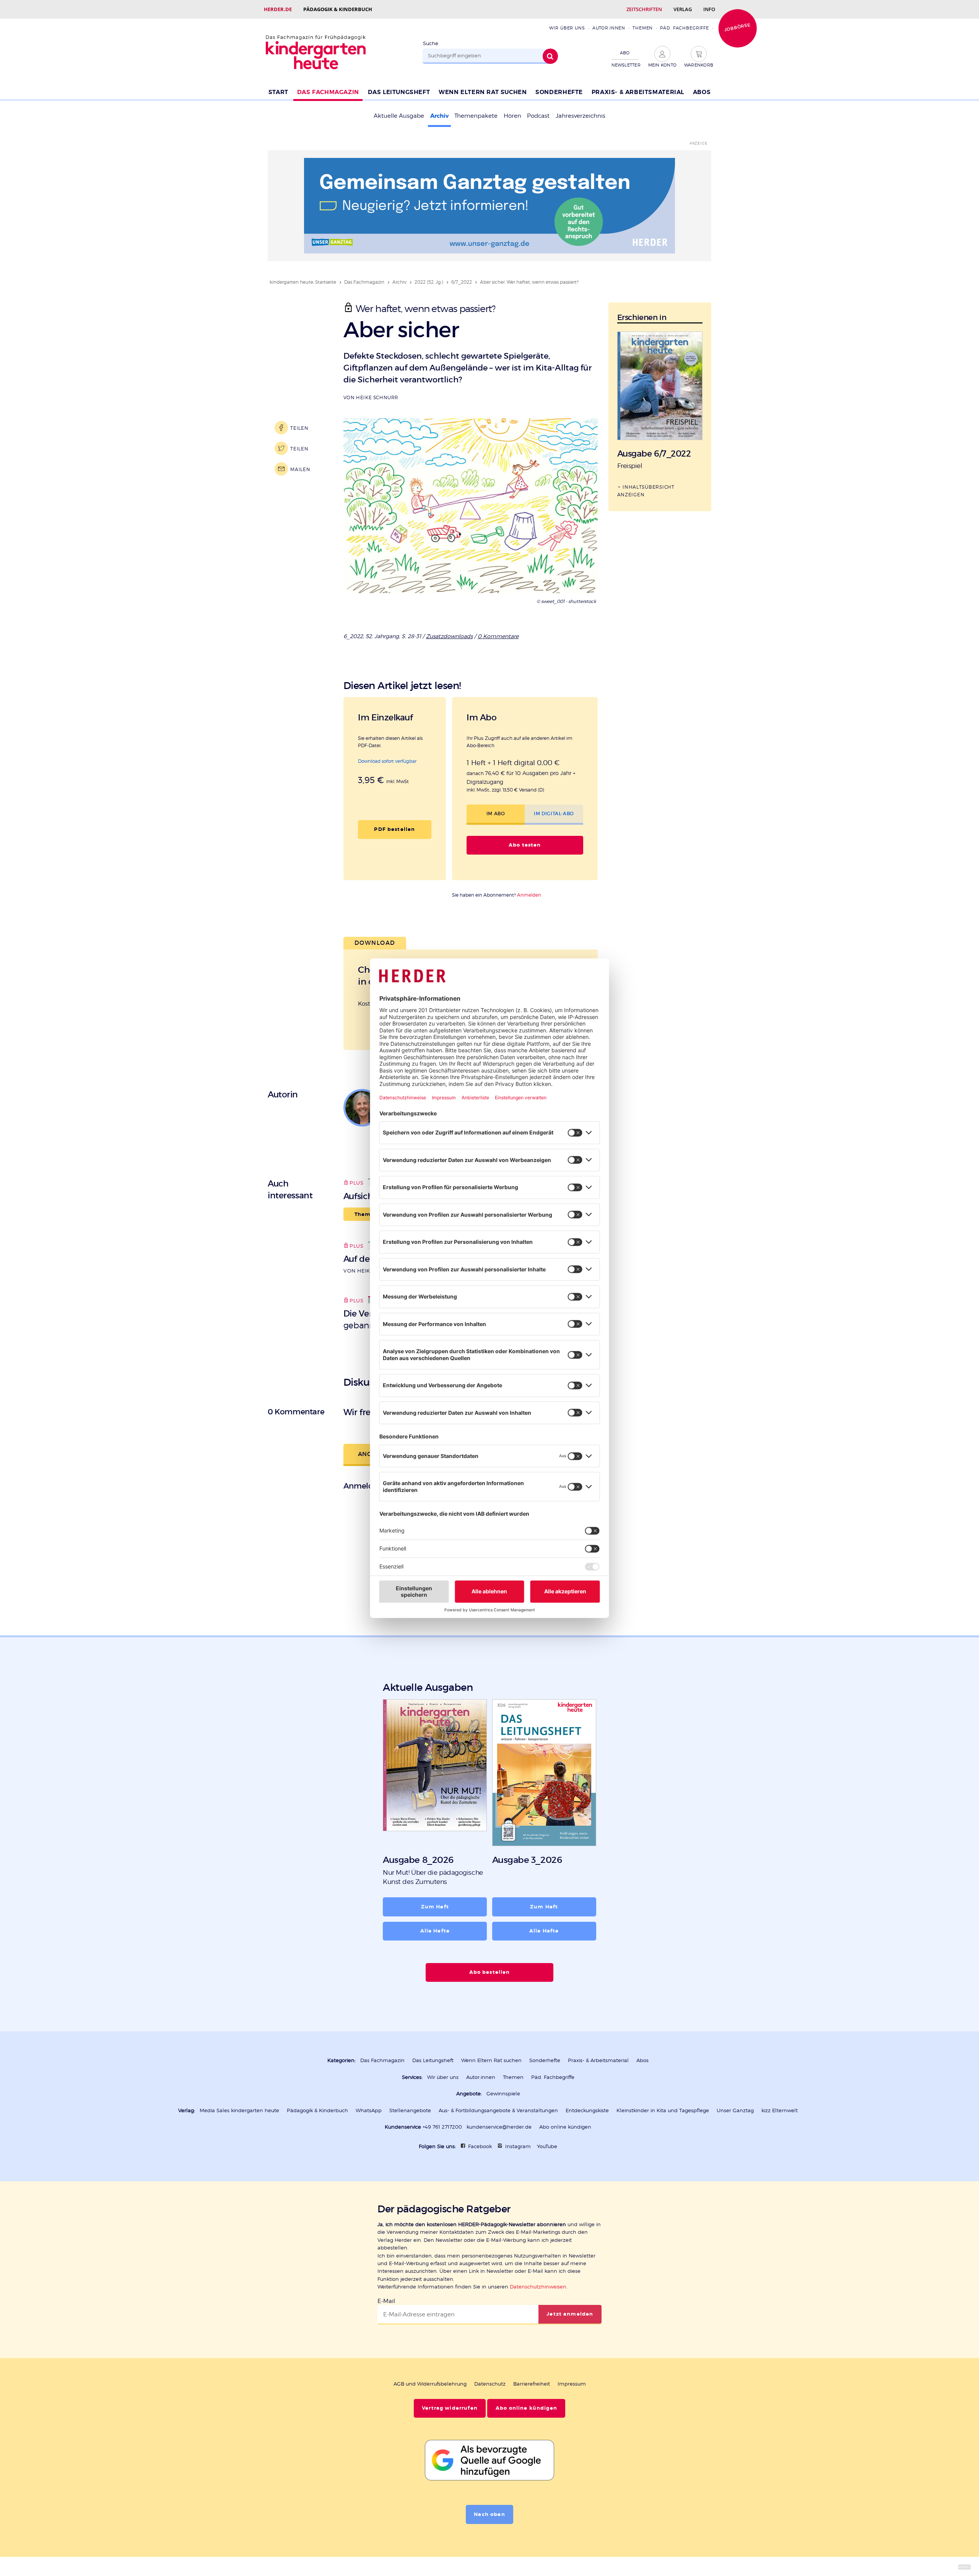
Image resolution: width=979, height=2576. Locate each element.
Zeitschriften (644, 9)
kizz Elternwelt (780, 2110)
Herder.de (278, 9)
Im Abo (496, 813)
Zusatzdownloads (449, 636)
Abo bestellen (490, 1972)
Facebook (480, 2146)
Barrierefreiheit (532, 2384)
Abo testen (525, 845)
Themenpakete (476, 116)
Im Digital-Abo (554, 813)
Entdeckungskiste (587, 2110)
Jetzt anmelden (570, 2314)
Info (709, 9)
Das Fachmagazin (328, 92)
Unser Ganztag (735, 2110)
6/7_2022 (462, 282)
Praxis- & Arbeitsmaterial (638, 92)
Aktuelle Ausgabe (399, 116)
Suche (431, 43)
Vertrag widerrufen (450, 2408)
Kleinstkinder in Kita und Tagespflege (663, 2110)
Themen (643, 28)
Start (278, 92)
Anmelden (529, 895)
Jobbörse (737, 27)
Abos (702, 92)
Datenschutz (490, 2384)
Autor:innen (609, 28)
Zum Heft (435, 1907)
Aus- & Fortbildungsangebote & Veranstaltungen (498, 2110)
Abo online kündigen (565, 2127)
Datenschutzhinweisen (538, 2287)
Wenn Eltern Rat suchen (483, 92)
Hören (512, 116)
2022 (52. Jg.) (429, 282)
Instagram (518, 2146)
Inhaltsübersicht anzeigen (646, 491)
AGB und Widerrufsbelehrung (430, 2384)
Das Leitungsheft (399, 92)
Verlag (683, 9)
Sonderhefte (559, 92)
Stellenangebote (410, 2110)
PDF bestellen (394, 829)
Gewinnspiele (503, 2094)
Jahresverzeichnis (581, 116)
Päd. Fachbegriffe (685, 28)
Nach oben (489, 2514)
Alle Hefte (435, 1931)
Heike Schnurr (377, 397)
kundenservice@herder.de (499, 2127)
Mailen (300, 469)
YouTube (547, 2146)
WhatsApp (369, 2110)
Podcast (538, 116)
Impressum (572, 2384)
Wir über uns (567, 28)
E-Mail (386, 2301)
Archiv (439, 116)
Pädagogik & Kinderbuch (338, 9)
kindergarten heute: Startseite (303, 282)
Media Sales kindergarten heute (239, 2110)
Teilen (299, 428)
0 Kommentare (498, 636)
